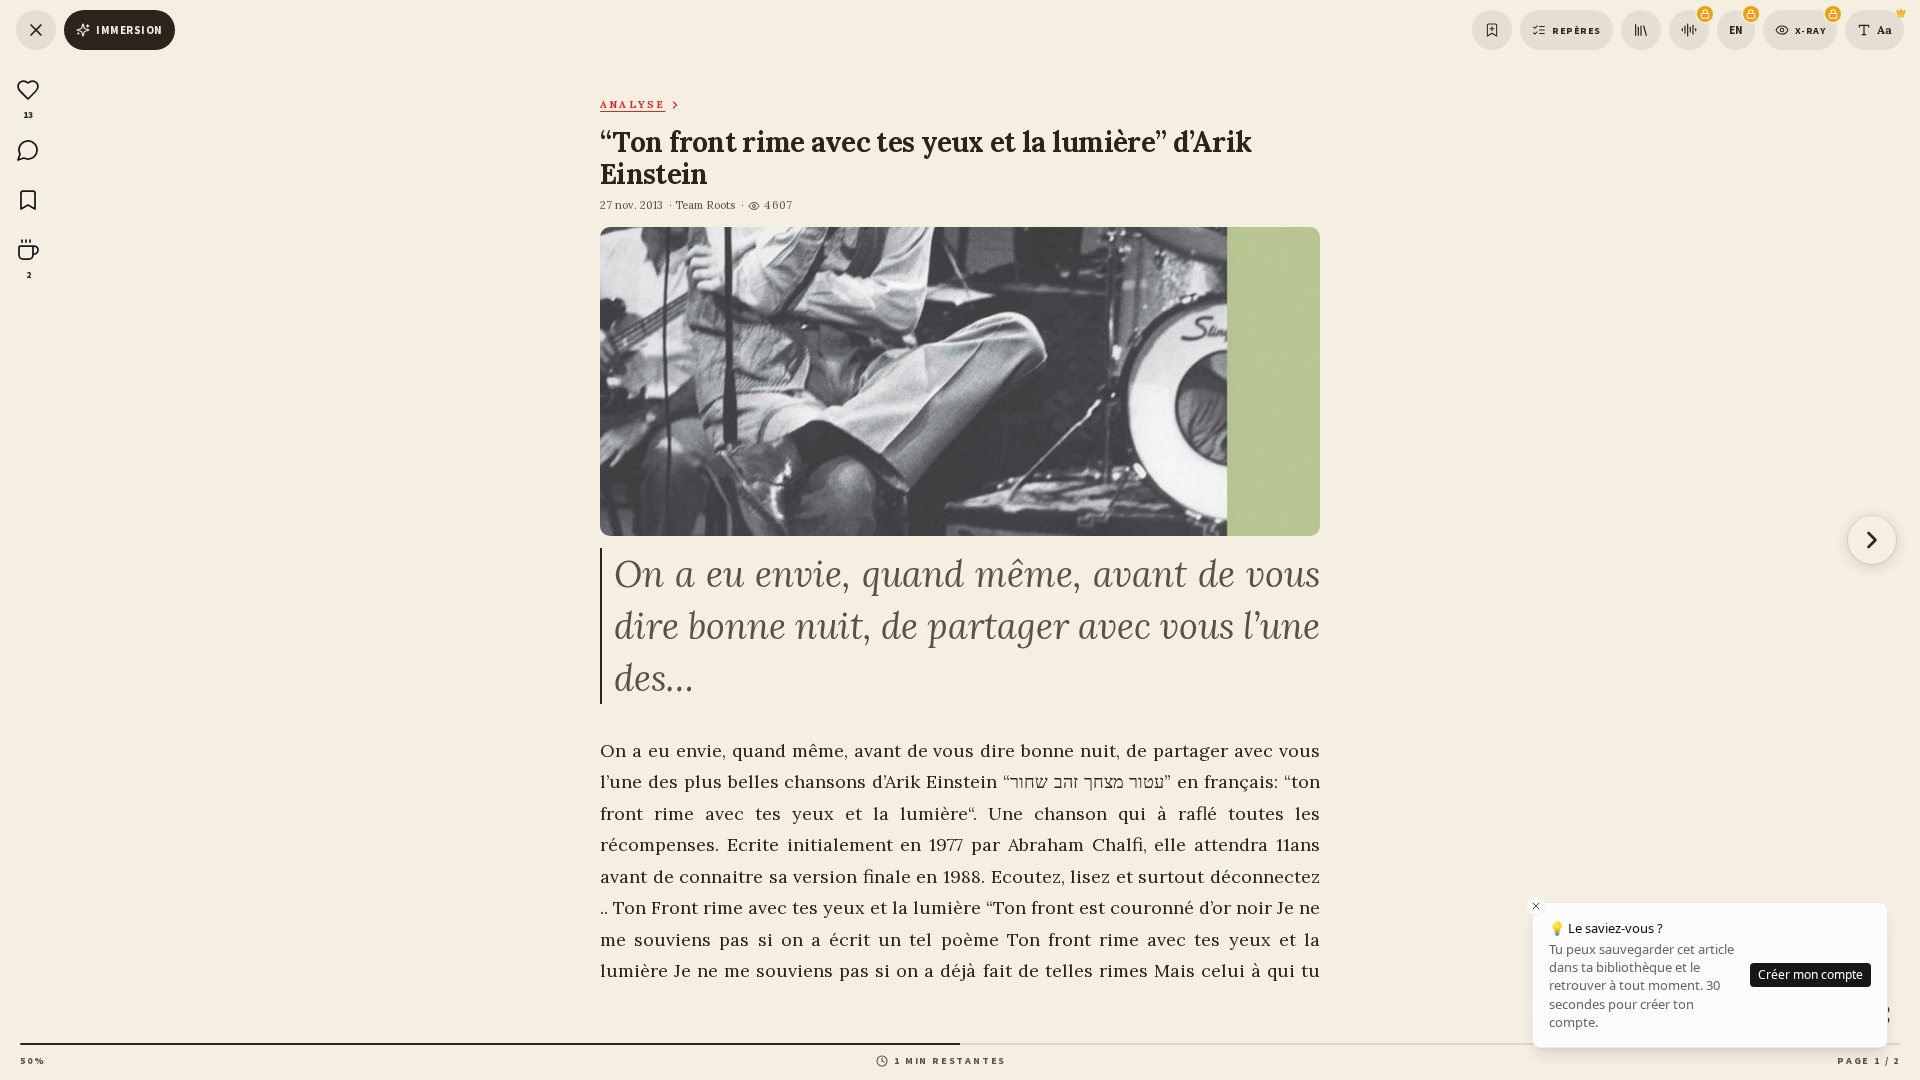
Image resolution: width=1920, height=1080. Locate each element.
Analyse (632, 104)
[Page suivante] (1872, 540)
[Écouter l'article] (1689, 30)
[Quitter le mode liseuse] (36, 30)
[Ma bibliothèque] (1641, 30)
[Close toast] (1536, 906)
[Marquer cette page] (1492, 30)
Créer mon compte (1810, 974)
